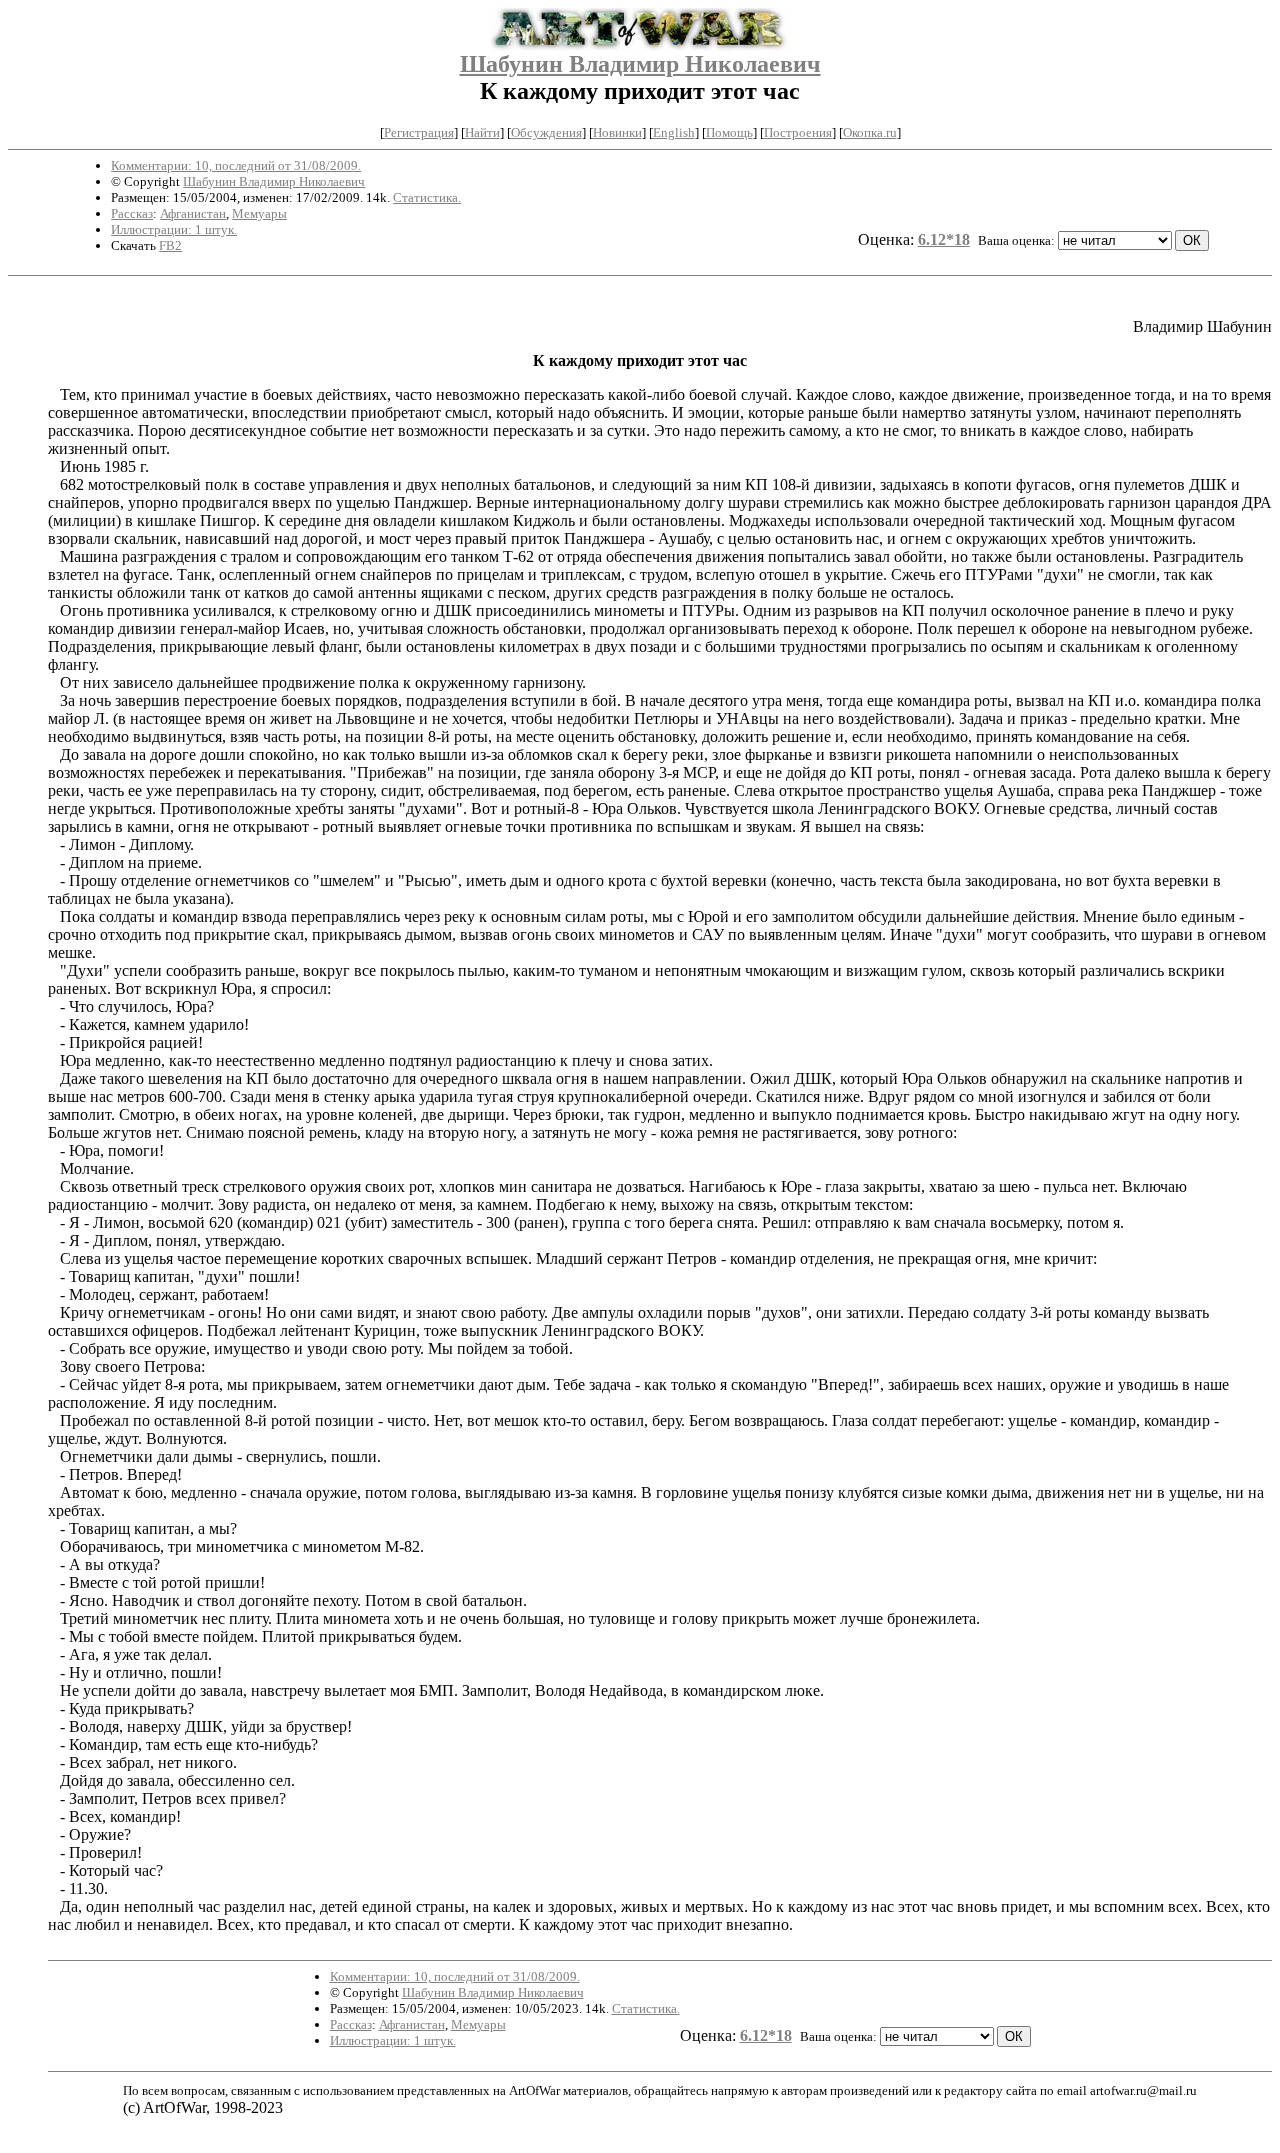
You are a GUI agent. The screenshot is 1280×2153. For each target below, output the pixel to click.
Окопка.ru (870, 132)
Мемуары (259, 213)
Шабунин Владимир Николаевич (640, 64)
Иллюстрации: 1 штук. (174, 229)
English (674, 132)
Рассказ (132, 213)
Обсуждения (546, 132)
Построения (798, 132)
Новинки (617, 132)
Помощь (729, 132)
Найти (482, 132)
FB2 (170, 245)
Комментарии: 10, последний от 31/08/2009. (236, 165)
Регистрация (419, 132)
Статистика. (427, 197)
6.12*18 (944, 239)
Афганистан (193, 213)
